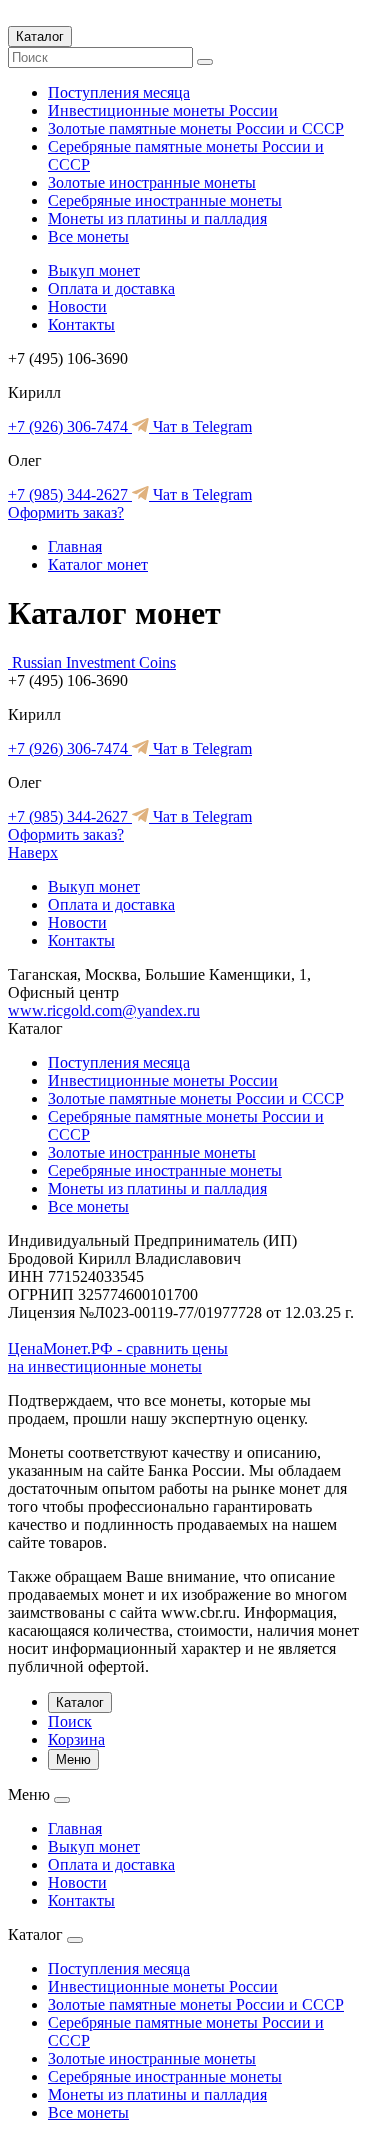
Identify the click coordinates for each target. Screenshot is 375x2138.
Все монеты (88, 236)
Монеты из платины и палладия (157, 218)
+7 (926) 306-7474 (70, 426)
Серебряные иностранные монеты (165, 200)
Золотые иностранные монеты (152, 182)
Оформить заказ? (66, 512)
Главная (75, 546)
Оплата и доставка (111, 288)
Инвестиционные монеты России (163, 110)
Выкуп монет (94, 270)
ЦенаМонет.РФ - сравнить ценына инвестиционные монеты (118, 1357)
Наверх (33, 852)
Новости (77, 306)
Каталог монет (98, 564)
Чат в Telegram (200, 426)
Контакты (81, 324)
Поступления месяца (119, 92)
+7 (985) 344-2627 (70, 494)
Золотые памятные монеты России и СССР (196, 128)
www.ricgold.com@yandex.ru (104, 1010)
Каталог (40, 36)
